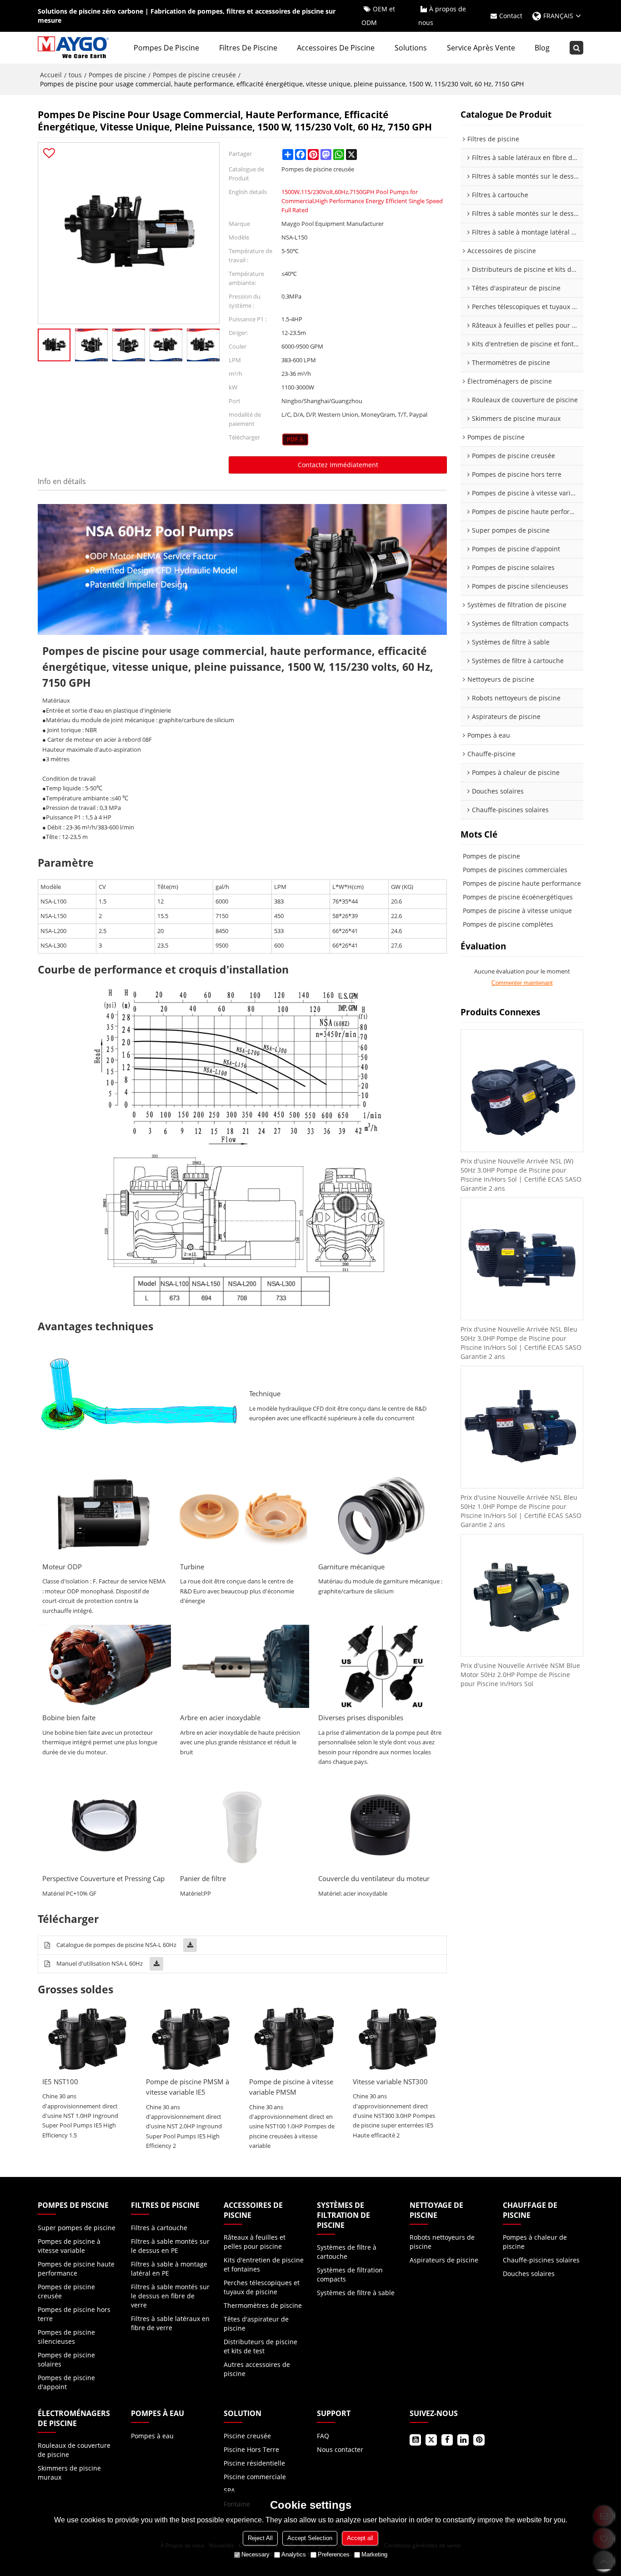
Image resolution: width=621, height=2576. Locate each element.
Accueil (51, 75)
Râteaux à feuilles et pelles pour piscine (255, 2242)
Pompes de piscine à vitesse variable (69, 2246)
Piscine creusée (247, 2436)
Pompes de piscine (166, 48)
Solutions (411, 48)
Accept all (360, 2538)
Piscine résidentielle (254, 2463)
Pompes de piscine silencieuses (66, 2337)
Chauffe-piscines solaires (541, 2260)
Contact (511, 16)
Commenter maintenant (522, 983)
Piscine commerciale (255, 2477)
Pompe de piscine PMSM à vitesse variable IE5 (188, 2087)
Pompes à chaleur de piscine (535, 2242)
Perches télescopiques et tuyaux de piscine (262, 2287)
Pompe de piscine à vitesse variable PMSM (291, 2087)
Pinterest (479, 2440)
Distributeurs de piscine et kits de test (260, 2346)
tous (75, 75)
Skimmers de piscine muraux (69, 2473)
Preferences (334, 2554)
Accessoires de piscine (336, 48)
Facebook (447, 2440)
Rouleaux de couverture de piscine (74, 2450)
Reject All (260, 2538)
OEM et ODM (378, 16)
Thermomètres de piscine (263, 2305)
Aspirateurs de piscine (444, 2260)
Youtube (415, 2440)
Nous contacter (340, 2449)
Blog (542, 48)
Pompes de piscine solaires (66, 2359)
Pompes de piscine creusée (194, 75)
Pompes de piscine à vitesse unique (517, 911)
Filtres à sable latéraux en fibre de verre (170, 2323)
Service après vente (481, 48)
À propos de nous (442, 16)
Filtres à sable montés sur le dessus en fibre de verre (170, 2296)
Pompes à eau (152, 2436)
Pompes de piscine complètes (508, 924)
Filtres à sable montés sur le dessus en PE (170, 2246)
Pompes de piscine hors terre (74, 2314)
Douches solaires (529, 2274)
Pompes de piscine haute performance (522, 883)
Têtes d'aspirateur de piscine (256, 2324)
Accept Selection (310, 2538)
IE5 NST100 (60, 2082)
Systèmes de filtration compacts (350, 2274)
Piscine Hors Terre (251, 2449)
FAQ (323, 2436)
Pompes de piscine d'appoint (66, 2382)
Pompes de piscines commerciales (515, 870)
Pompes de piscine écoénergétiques (518, 897)
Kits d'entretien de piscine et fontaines (264, 2264)
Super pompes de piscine (77, 2228)
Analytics (294, 2554)
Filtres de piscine (248, 48)
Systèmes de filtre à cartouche (347, 2252)
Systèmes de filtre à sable (356, 2293)
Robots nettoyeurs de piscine (442, 2242)
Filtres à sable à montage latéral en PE (169, 2269)
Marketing (374, 2554)
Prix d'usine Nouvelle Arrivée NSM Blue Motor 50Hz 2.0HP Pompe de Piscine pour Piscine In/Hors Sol (520, 1675)
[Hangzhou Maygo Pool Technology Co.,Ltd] (74, 48)
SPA (229, 2490)
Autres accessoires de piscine (257, 2369)
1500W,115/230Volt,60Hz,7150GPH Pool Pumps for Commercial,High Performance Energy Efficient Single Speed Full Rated (362, 201)
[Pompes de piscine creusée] (295, 439)
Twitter (431, 2440)
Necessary (255, 2554)
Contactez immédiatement (338, 465)
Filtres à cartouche (159, 2228)
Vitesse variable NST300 (390, 2082)
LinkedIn (463, 2440)
